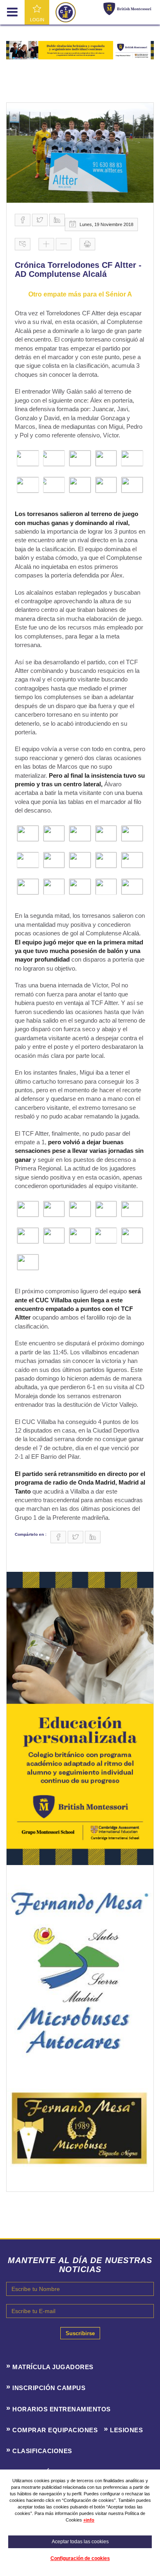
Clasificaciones (42, 2451)
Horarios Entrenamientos (62, 2409)
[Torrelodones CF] (66, 12)
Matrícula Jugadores (53, 2367)
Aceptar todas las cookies (80, 2542)
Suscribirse (80, 2333)
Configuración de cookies (80, 2558)
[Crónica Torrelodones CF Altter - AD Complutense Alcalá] (80, 153)
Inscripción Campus (49, 2388)
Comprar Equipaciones (55, 2430)
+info (89, 2520)
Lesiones (126, 2430)
